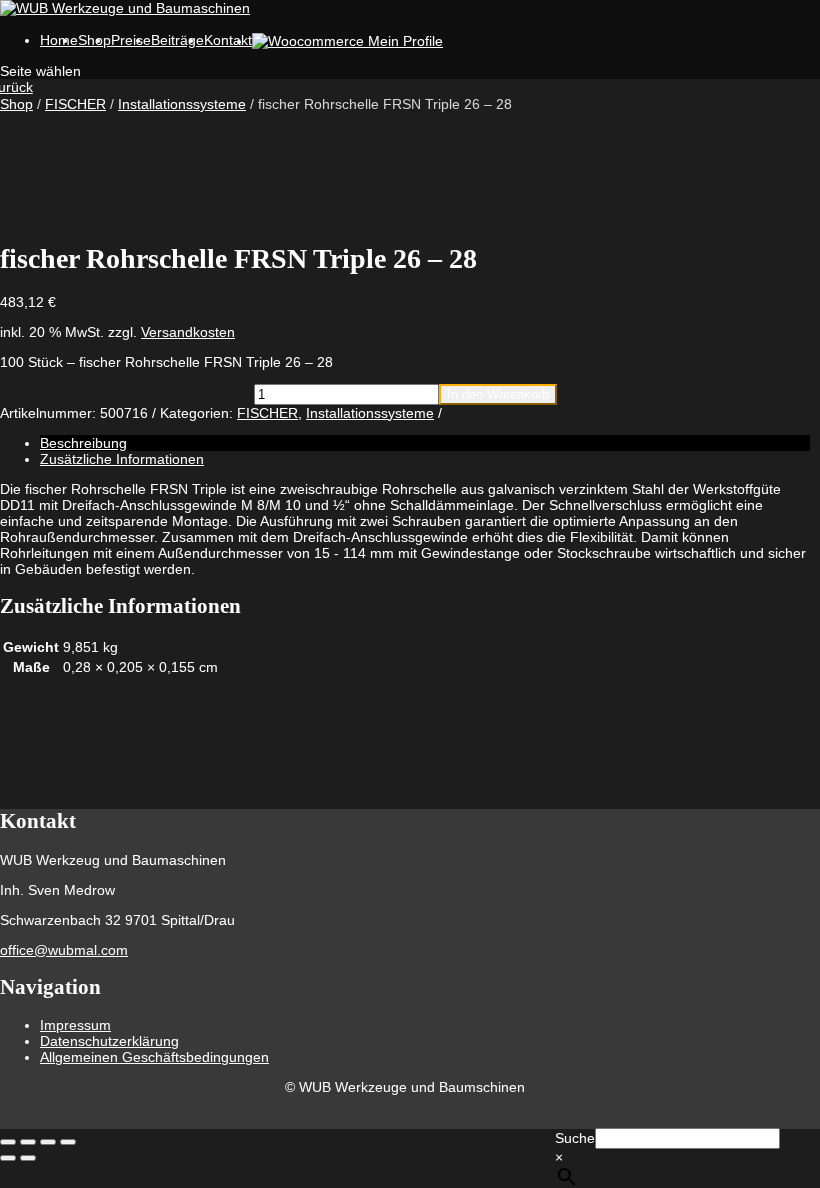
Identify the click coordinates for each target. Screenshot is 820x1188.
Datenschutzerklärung (109, 1041)
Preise (131, 40)
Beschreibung (83, 443)
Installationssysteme (182, 104)
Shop (16, 104)
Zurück (16, 87)
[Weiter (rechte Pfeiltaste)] (28, 1158)
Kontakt (228, 40)
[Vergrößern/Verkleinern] (8, 1142)
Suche (575, 1138)
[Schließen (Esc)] (68, 1142)
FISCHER (75, 104)
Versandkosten (188, 332)
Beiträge (177, 40)
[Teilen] (48, 1142)
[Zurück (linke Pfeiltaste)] (8, 1158)
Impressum (75, 1025)
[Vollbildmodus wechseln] (28, 1142)
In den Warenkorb (498, 394)
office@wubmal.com (64, 950)
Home (59, 40)
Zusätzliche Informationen (122, 459)
